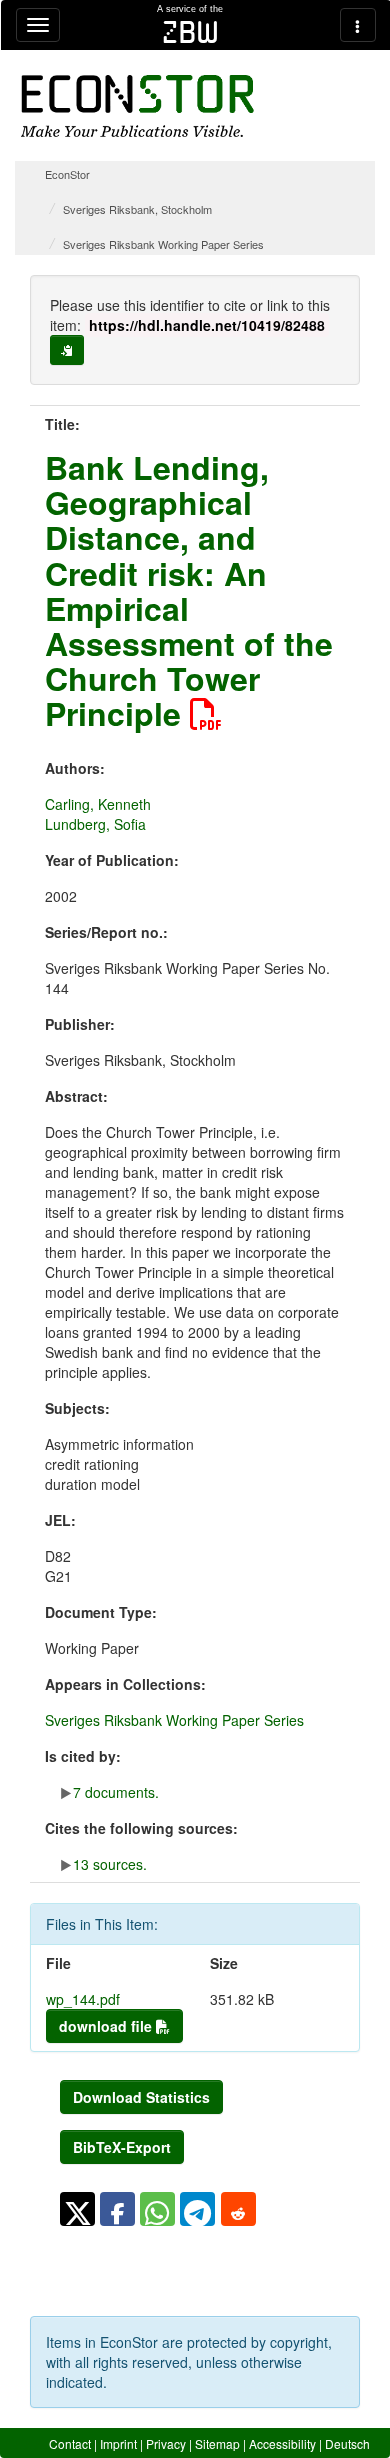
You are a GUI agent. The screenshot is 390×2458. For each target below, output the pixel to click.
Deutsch (347, 2443)
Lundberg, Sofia (95, 824)
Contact (70, 2443)
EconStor (67, 174)
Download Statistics (141, 2097)
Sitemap (217, 2443)
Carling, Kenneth (98, 804)
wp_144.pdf (83, 1999)
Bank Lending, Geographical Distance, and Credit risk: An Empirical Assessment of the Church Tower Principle (189, 590)
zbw (190, 32)
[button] (77, 2209)
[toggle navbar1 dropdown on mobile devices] (38, 25)
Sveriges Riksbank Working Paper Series (163, 244)
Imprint (118, 2443)
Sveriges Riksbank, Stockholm (137, 209)
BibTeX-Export (122, 2147)
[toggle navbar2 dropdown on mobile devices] (358, 25)
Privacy (166, 2443)
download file (107, 2026)
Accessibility (282, 2443)
